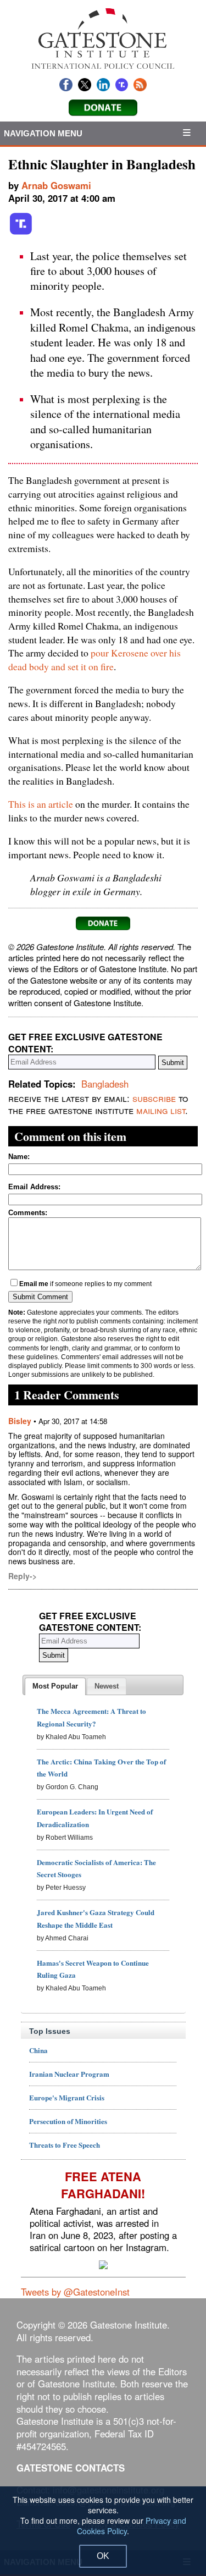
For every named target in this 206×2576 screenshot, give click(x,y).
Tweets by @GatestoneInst (75, 2292)
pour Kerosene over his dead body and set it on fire (94, 660)
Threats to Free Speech (65, 2145)
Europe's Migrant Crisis (67, 2097)
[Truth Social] (21, 233)
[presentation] (55, 1686)
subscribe (154, 1098)
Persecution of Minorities (68, 2121)
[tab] (55, 1686)
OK (103, 2556)
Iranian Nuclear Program (69, 2074)
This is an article (41, 804)
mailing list (161, 1110)
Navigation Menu (43, 133)
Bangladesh (105, 1084)
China (38, 2050)
